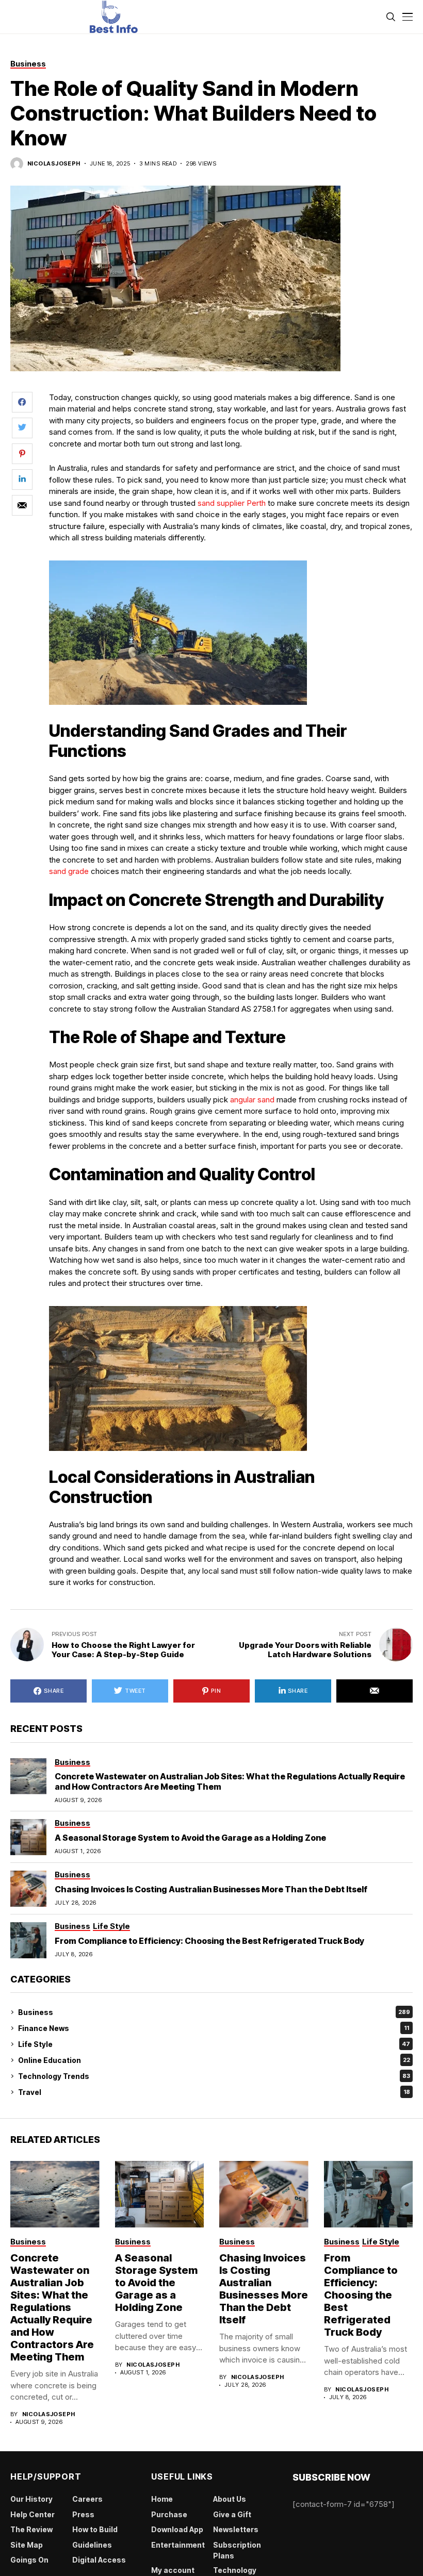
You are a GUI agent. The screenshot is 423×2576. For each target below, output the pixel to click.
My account (173, 2570)
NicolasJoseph (54, 164)
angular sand (252, 1100)
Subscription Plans (237, 2550)
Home (162, 2499)
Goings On (29, 2560)
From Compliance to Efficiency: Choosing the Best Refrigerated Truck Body (209, 1941)
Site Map (27, 2545)
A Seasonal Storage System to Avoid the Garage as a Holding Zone (190, 1838)
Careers (87, 2499)
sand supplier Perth (232, 503)
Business (214, 2012)
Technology (235, 2570)
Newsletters (236, 2529)
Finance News (214, 2028)
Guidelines (92, 2545)
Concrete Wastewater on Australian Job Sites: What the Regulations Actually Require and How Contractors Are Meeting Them (230, 1781)
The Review (31, 2529)
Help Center (32, 2514)
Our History (31, 2499)
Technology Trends (214, 2076)
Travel (214, 2092)
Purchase (169, 2514)
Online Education (214, 2060)
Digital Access (99, 2560)
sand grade (69, 871)
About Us (230, 2499)
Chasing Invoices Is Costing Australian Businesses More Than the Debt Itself (211, 1889)
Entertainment (178, 2545)
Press (83, 2514)
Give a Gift (232, 2514)
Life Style (214, 2044)
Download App (177, 2529)
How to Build (95, 2529)
